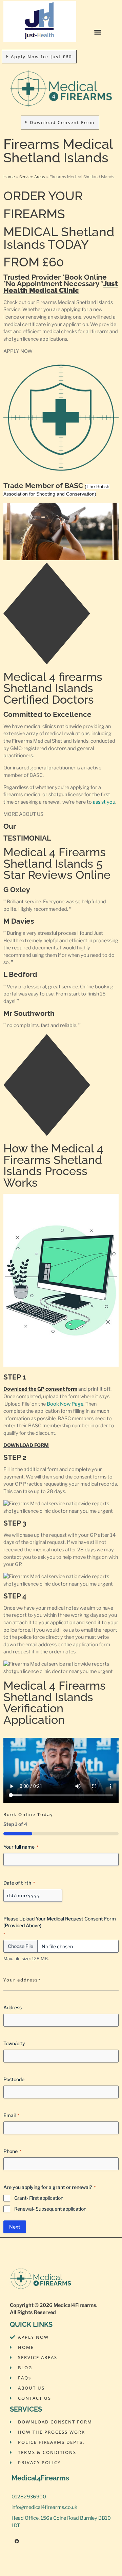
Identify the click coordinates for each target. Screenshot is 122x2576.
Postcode (14, 2079)
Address (13, 2007)
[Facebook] (17, 2541)
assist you (104, 802)
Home (9, 177)
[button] (98, 32)
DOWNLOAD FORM (26, 1445)
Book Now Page (65, 1404)
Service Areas (32, 177)
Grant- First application (39, 2198)
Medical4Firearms (75, 2305)
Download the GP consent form (40, 1389)
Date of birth (19, 1883)
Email (11, 2115)
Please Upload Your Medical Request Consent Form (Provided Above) (60, 1926)
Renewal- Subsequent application (50, 2209)
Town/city (14, 2043)
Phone (12, 2151)
